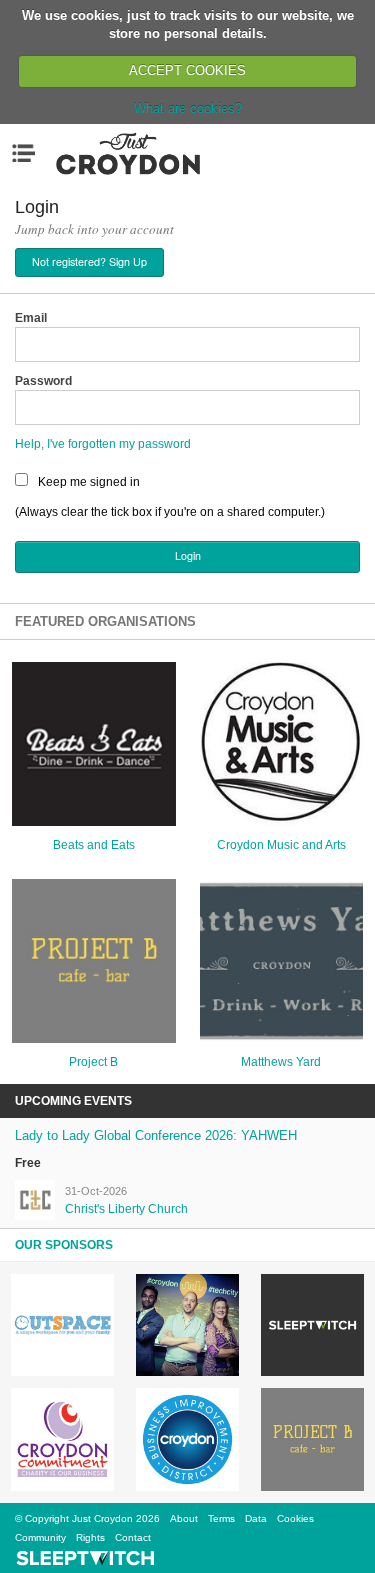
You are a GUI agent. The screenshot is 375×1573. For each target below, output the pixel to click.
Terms (221, 1518)
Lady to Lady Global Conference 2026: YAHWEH (156, 1135)
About (184, 1518)
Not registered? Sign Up (89, 261)
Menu (28, 153)
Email (31, 318)
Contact (133, 1537)
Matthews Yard (281, 1062)
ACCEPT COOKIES (187, 70)
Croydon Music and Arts (281, 845)
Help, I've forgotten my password (103, 444)
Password (43, 381)
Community (40, 1537)
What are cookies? (188, 108)
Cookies (295, 1518)
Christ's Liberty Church (126, 1209)
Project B (93, 1062)
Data (256, 1518)
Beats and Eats (94, 845)
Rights (90, 1537)
